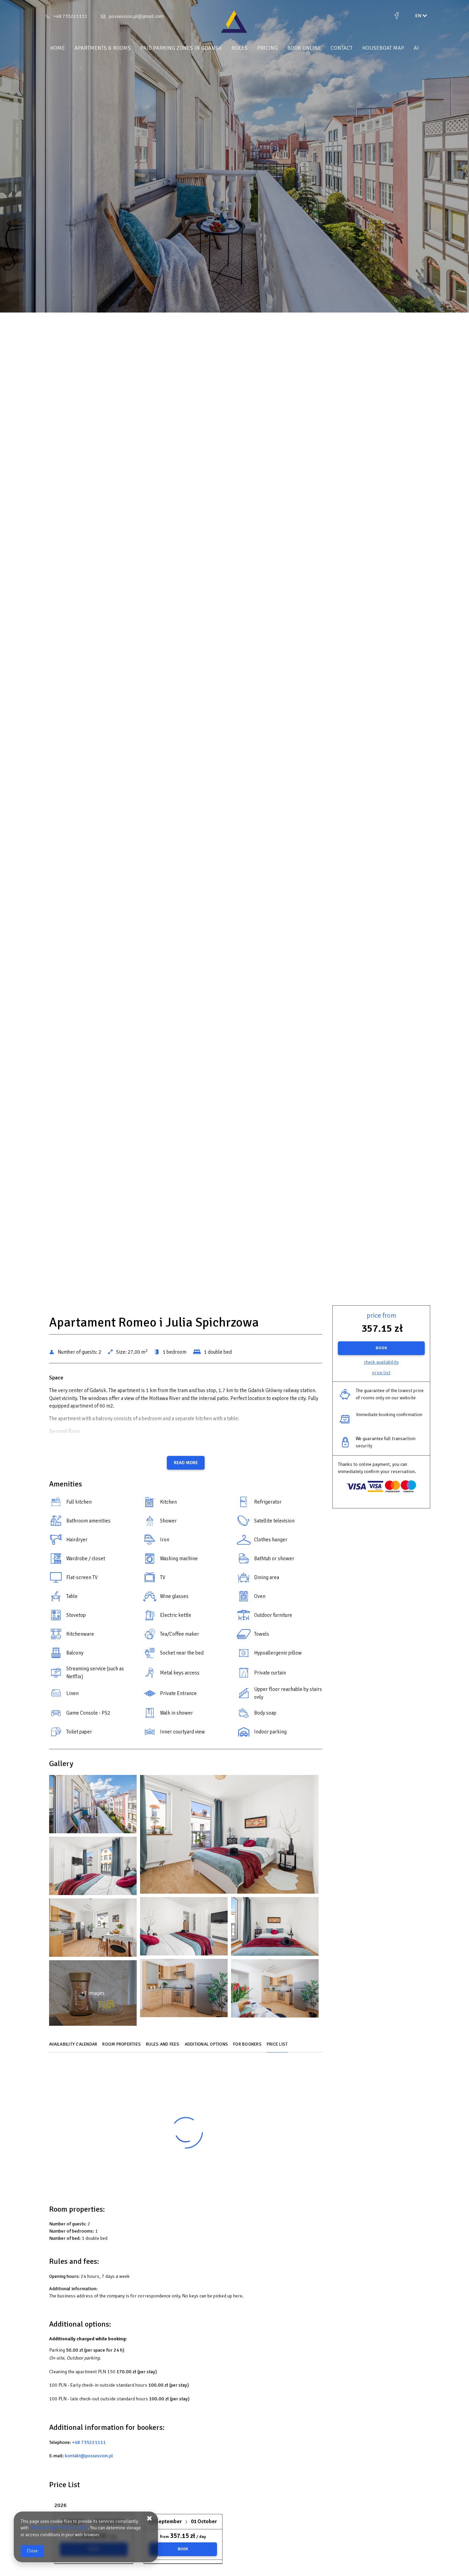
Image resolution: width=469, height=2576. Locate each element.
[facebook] (397, 16)
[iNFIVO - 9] (275, 1928)
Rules (239, 48)
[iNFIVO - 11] (93, 1929)
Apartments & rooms (103, 48)
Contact (342, 48)
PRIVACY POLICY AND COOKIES (59, 2528)
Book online (304, 48)
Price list (381, 1373)
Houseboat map (383, 48)
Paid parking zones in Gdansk (181, 48)
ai (416, 48)
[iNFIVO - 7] (184, 1928)
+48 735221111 (70, 16)
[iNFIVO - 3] (229, 1836)
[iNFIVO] (235, 22)
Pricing (267, 48)
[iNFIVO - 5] (93, 1868)
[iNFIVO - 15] (275, 1990)
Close (32, 2551)
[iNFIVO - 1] (93, 1806)
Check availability (381, 1362)
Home (58, 48)
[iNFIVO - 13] (184, 1990)
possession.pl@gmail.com (136, 16)
